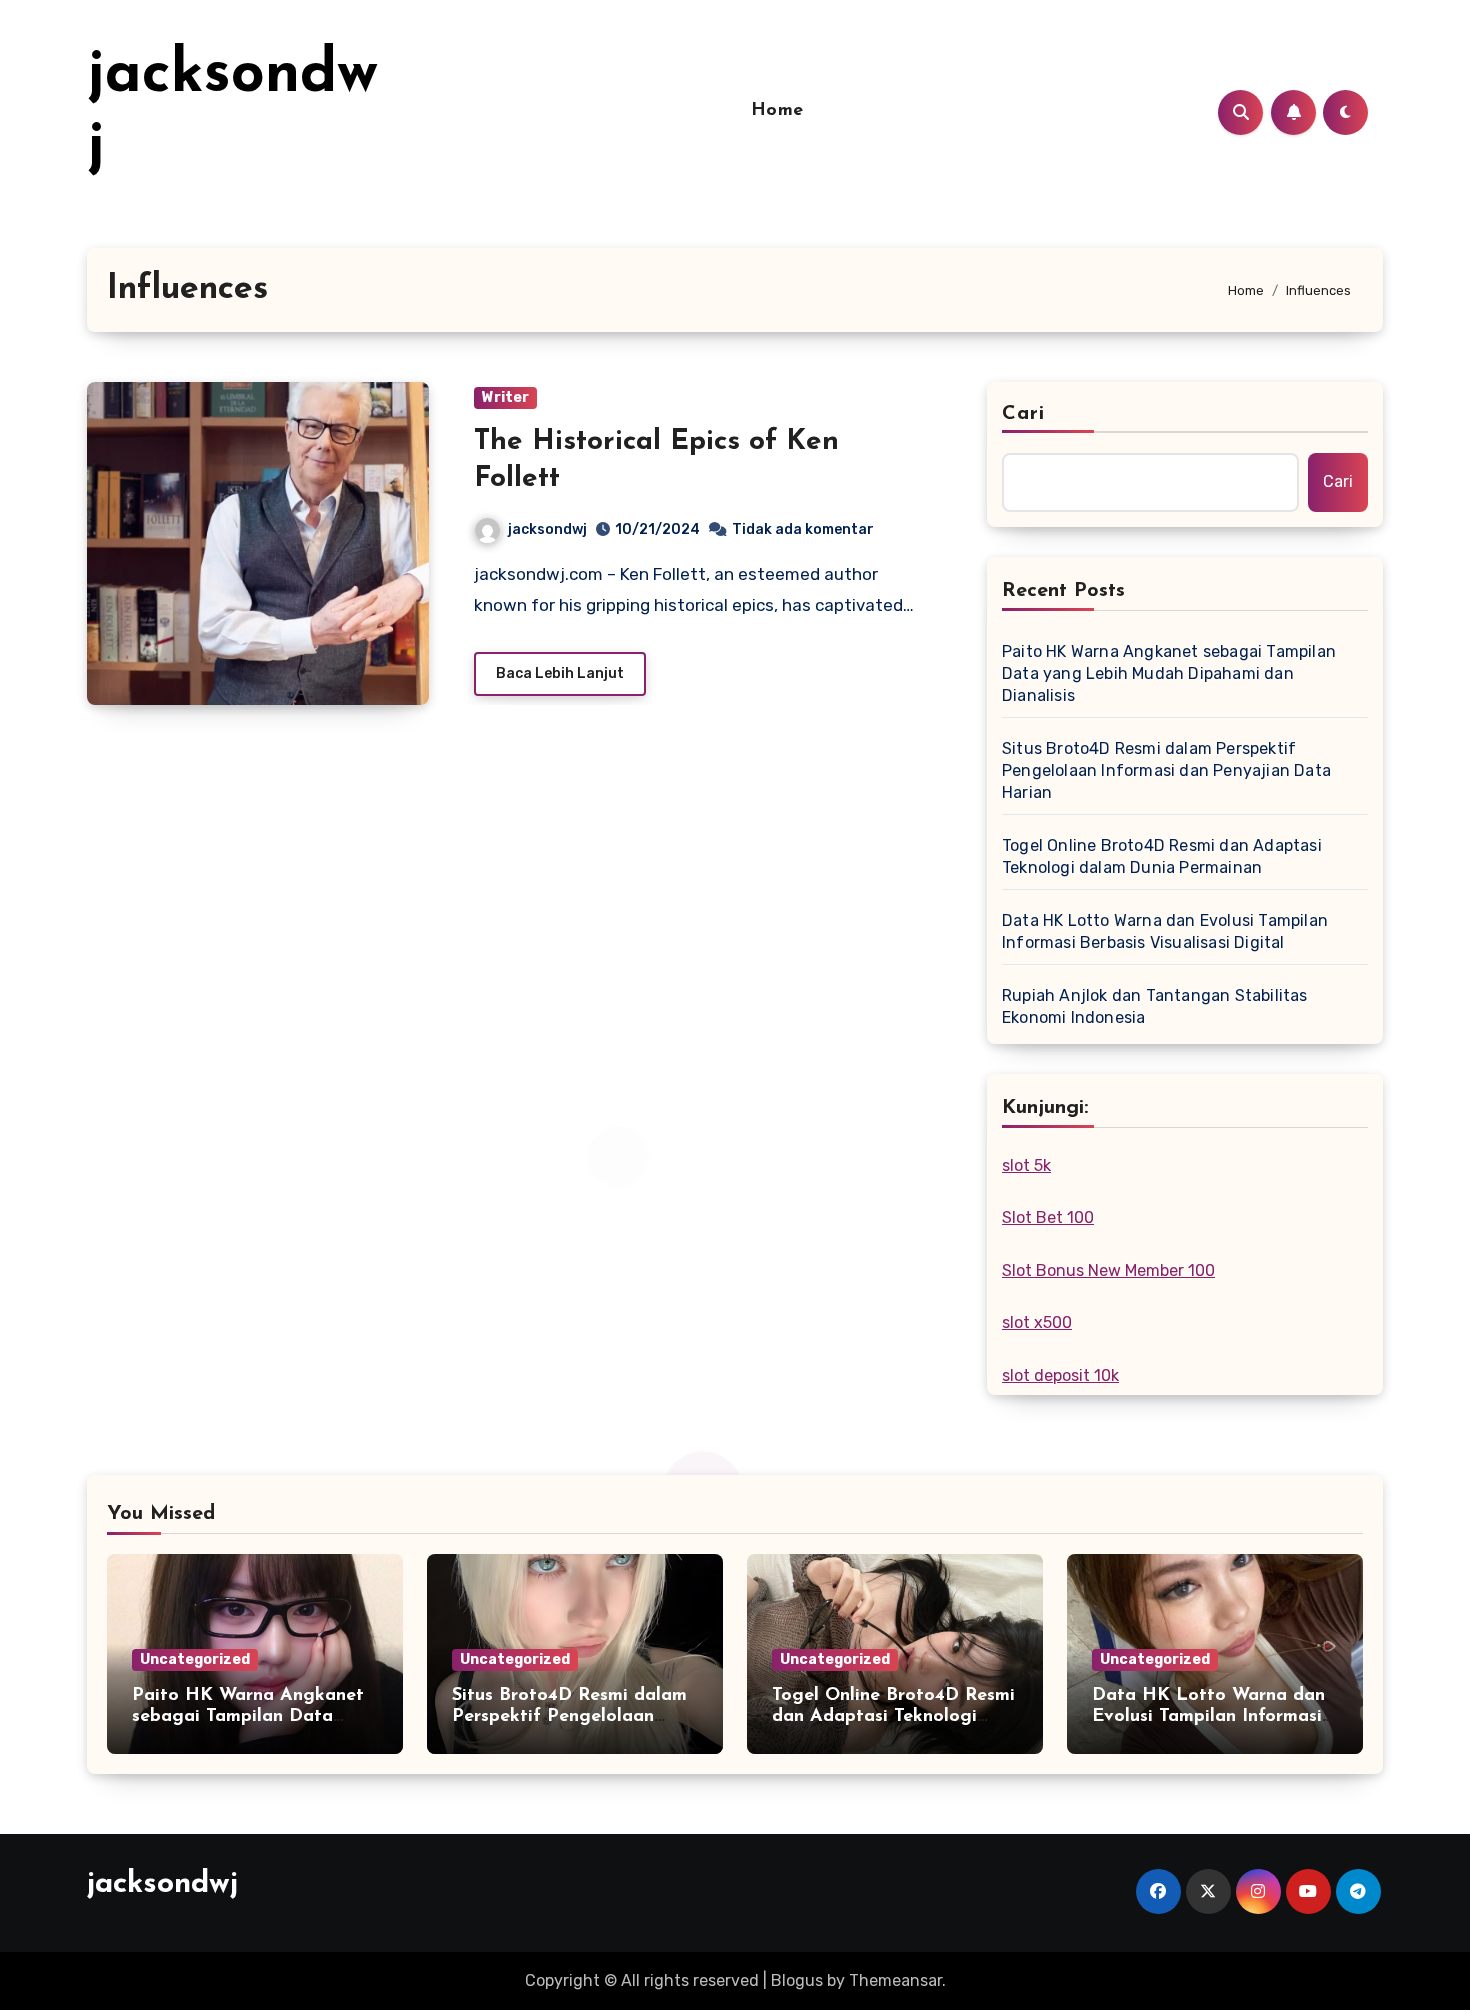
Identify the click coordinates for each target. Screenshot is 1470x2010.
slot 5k (1026, 1165)
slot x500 (1037, 1322)
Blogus (797, 1980)
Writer (505, 397)
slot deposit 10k (1060, 1375)
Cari (1023, 414)
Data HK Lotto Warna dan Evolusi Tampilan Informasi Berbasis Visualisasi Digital (1165, 931)
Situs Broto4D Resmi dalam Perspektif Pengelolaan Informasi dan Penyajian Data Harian (1166, 770)
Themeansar (895, 1980)
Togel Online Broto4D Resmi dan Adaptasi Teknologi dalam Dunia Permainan (1162, 856)
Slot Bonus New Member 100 (1108, 1270)
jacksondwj (547, 529)
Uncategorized (195, 1659)
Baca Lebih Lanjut (560, 673)
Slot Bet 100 (1048, 1217)
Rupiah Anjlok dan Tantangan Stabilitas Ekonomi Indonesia (1155, 1006)
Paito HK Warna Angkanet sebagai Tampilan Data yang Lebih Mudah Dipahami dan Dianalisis (1169, 673)
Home (777, 111)
